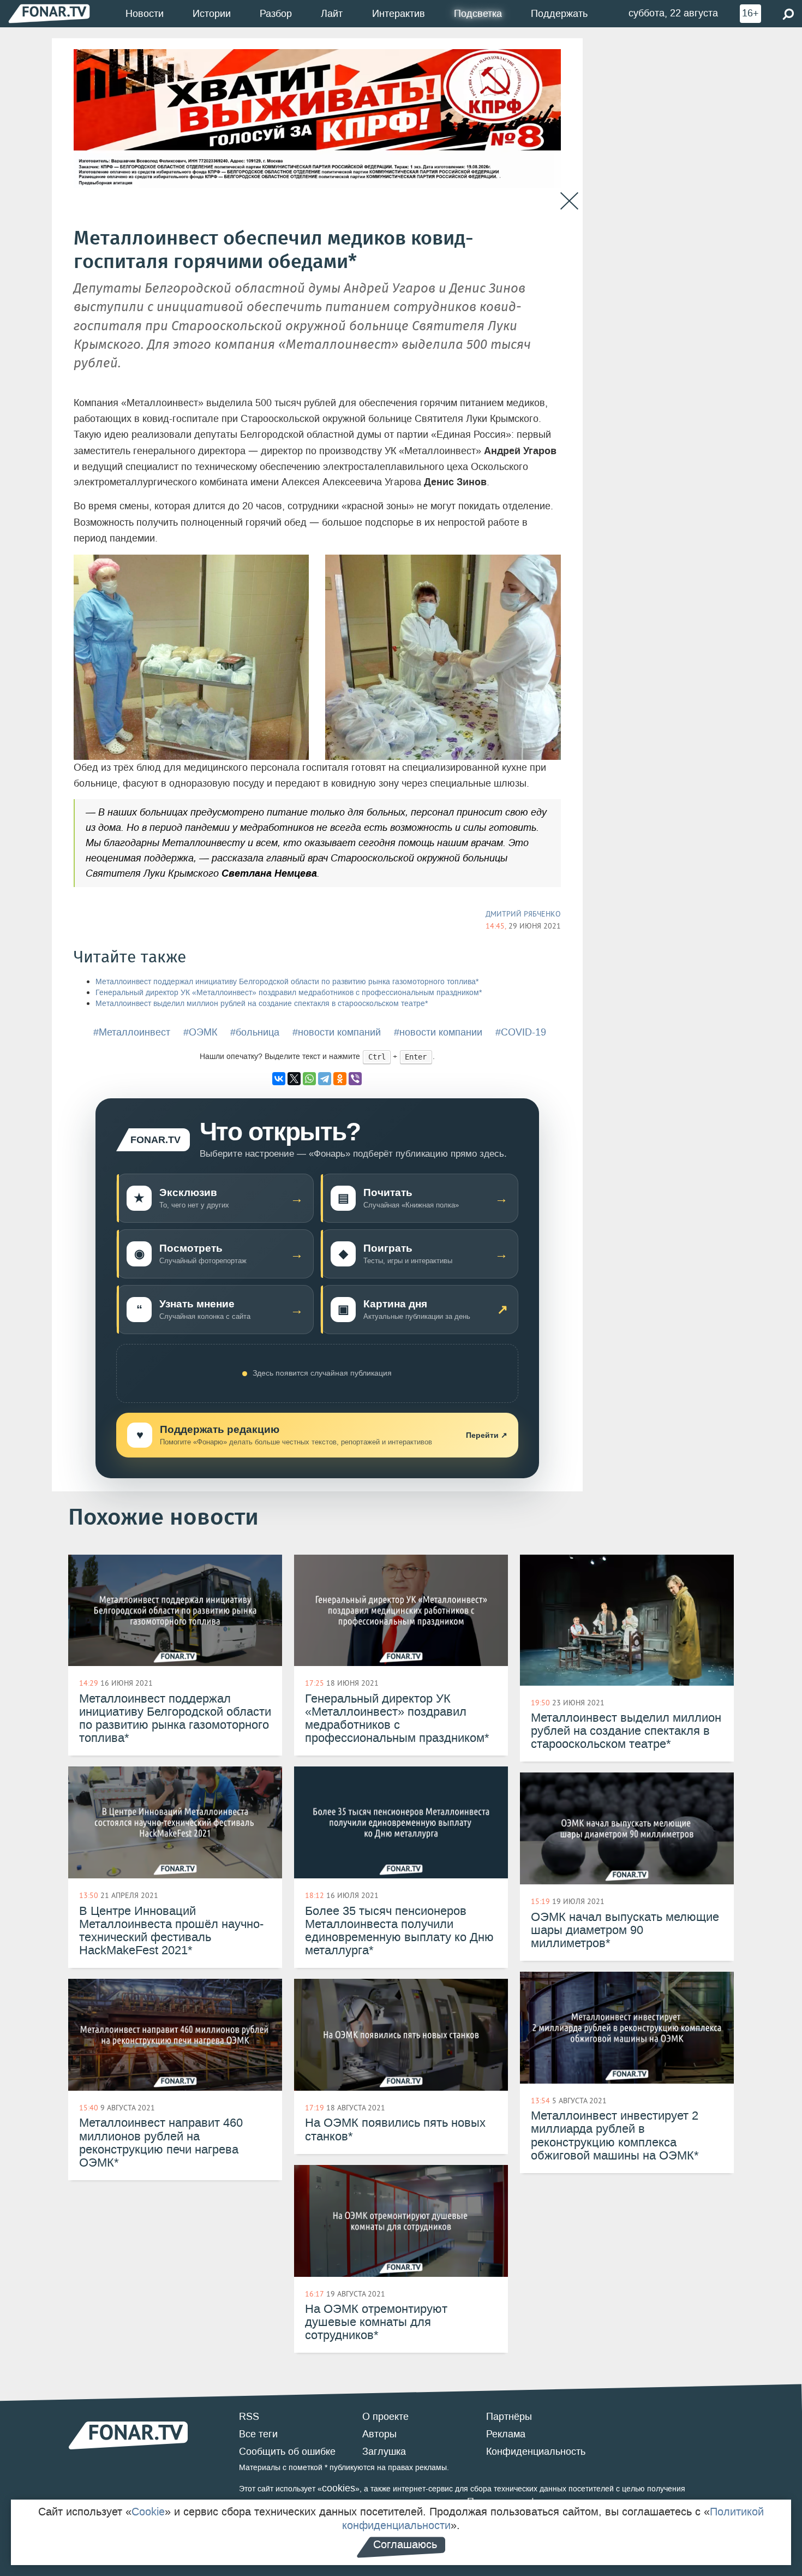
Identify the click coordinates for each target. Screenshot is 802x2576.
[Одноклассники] (340, 1079)
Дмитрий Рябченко (523, 914)
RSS (249, 2417)
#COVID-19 (521, 1032)
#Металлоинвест (132, 1032)
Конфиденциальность (536, 2452)
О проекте (385, 2417)
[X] (294, 1079)
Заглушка (384, 2452)
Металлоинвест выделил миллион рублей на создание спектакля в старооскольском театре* (262, 1004)
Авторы (379, 2434)
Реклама (506, 2434)
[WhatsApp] (309, 1079)
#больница (255, 1032)
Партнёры (509, 2417)
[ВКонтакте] (279, 1079)
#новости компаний (337, 1032)
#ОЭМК (200, 1032)
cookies (339, 2488)
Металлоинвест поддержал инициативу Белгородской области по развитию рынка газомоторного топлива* (287, 982)
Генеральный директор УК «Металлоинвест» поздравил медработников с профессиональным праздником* (289, 993)
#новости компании (438, 1032)
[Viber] (355, 1079)
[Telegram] (325, 1079)
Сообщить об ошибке (287, 2452)
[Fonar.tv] (49, 13)
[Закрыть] (569, 201)
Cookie (148, 2512)
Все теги (258, 2434)
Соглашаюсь (405, 2544)
